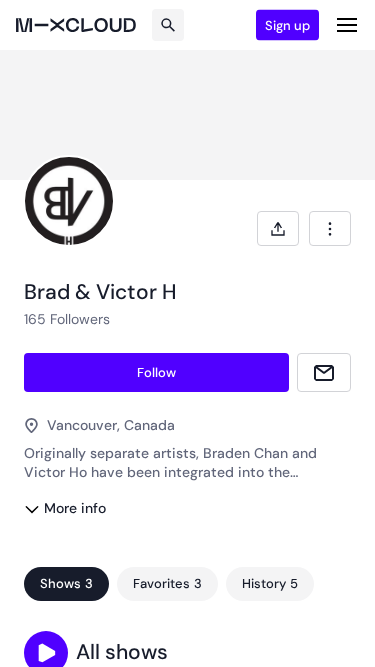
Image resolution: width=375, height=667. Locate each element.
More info (75, 508)
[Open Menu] (347, 25)
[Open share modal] (278, 228)
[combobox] (330, 228)
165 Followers (67, 319)
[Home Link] (76, 25)
